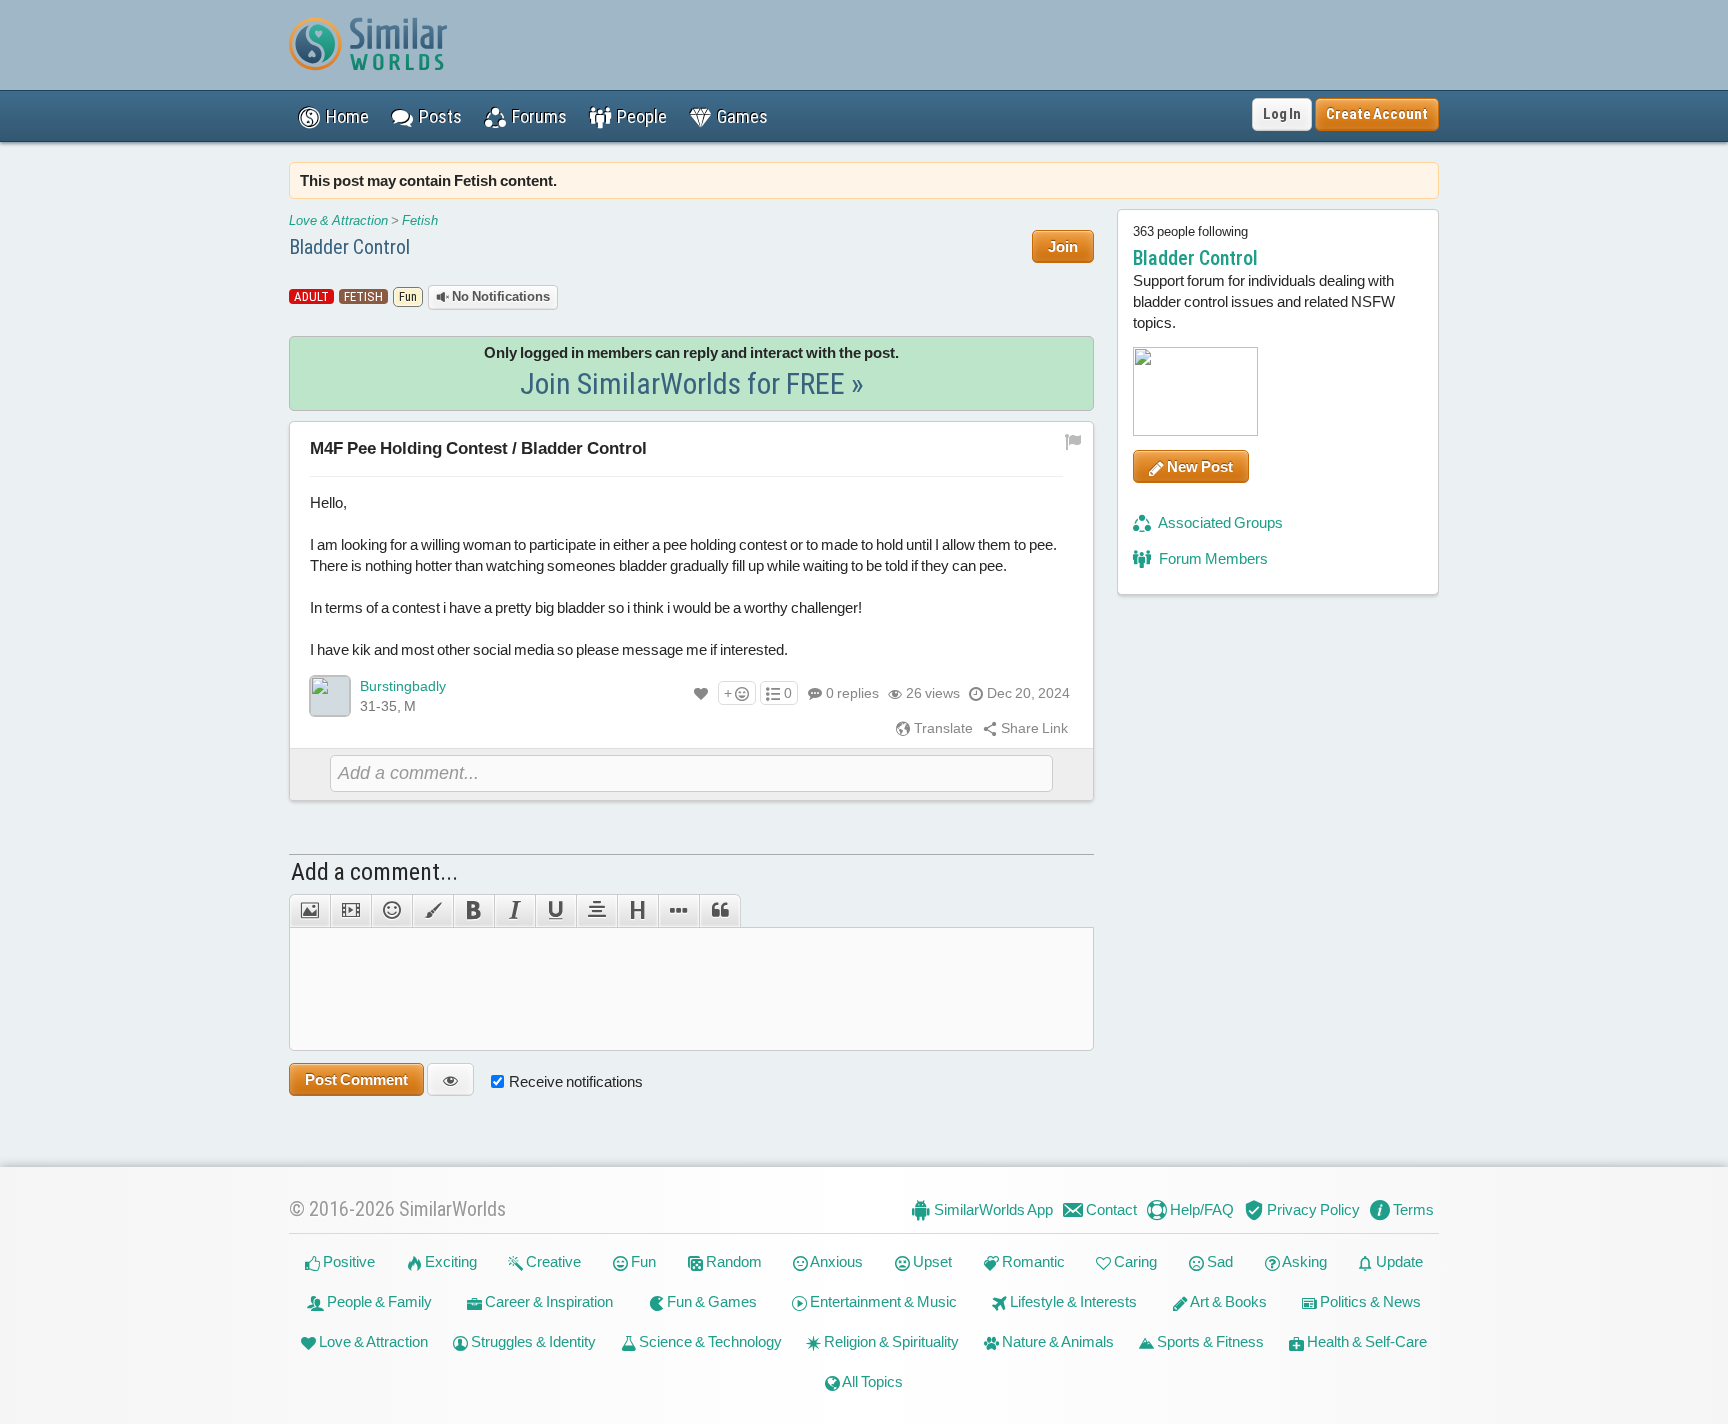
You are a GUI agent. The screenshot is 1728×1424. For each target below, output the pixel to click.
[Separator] (678, 911)
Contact (1110, 1209)
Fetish (420, 220)
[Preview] (450, 1079)
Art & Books (1227, 1301)
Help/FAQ (1200, 1209)
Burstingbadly (403, 686)
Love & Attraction (338, 220)
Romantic (1032, 1261)
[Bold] (473, 911)
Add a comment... (374, 872)
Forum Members (1212, 558)
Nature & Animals (1056, 1341)
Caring (1134, 1261)
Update (1398, 1261)
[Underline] (555, 911)
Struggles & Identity (532, 1341)
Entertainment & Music (882, 1301)
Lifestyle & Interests (1072, 1301)
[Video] (350, 911)
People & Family (378, 1301)
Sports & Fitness (1209, 1341)
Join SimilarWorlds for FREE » (692, 383)
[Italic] (514, 911)
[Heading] (637, 911)
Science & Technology (709, 1341)
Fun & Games (710, 1301)
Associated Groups (1219, 522)
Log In (1282, 114)
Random (732, 1261)
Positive (347, 1261)
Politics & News (1369, 1301)
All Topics (871, 1381)
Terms (1412, 1209)
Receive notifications (576, 1081)
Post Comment (356, 1079)
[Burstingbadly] (330, 696)
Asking (1303, 1261)
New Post (1198, 466)
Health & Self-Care (1365, 1341)
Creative (552, 1261)
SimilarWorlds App (992, 1209)
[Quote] (720, 911)
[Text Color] (432, 911)
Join (1063, 246)
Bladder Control (349, 247)
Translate (942, 728)
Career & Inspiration (547, 1301)
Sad (1218, 1261)
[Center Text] (596, 911)
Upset (931, 1261)
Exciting (449, 1261)
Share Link (1033, 728)
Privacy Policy (1312, 1209)
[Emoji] (391, 911)
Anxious (835, 1261)
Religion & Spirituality (890, 1341)
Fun (642, 1261)
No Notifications (499, 296)
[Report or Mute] (1073, 440)
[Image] (309, 911)
